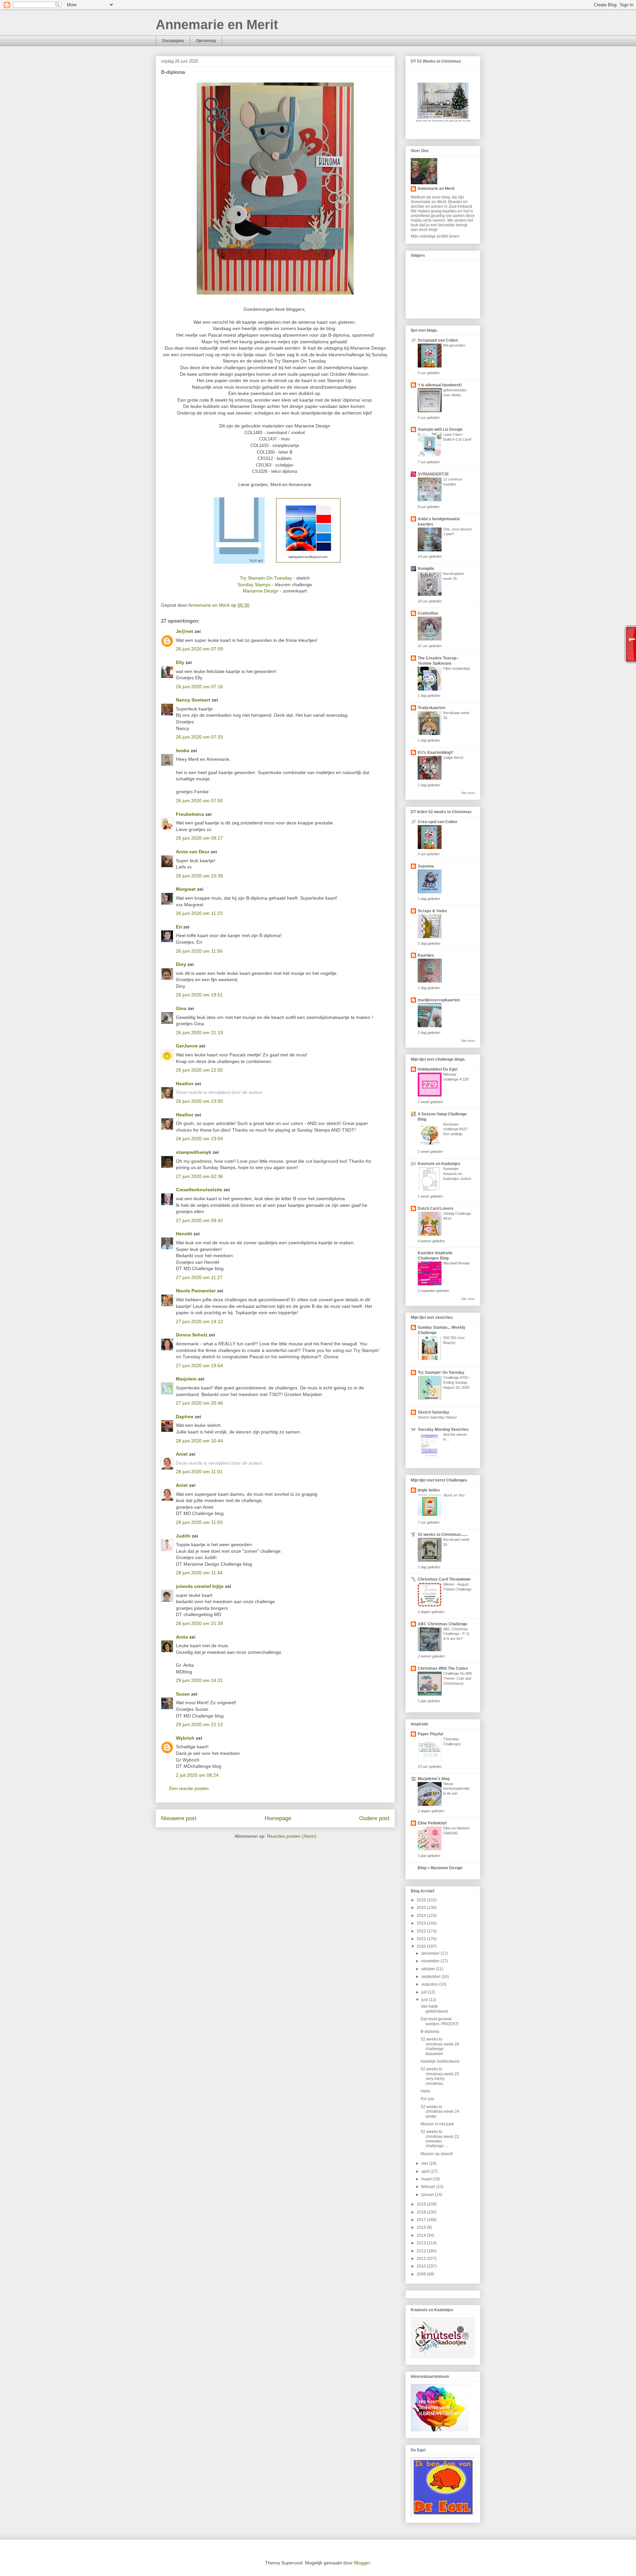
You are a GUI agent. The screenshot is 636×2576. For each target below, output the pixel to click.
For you (427, 2099)
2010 (422, 2266)
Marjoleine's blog (434, 1779)
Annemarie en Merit (217, 25)
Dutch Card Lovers (436, 1208)
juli (424, 1992)
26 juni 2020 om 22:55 (199, 1070)
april (426, 2171)
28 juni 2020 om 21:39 (199, 1623)
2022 (422, 1931)
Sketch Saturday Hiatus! (437, 1417)
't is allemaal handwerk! (440, 385)
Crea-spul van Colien (437, 822)
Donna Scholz (192, 1335)
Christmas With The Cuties (443, 1668)
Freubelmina (190, 814)
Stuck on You (454, 1495)
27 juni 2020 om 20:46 (199, 1403)
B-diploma (430, 2032)
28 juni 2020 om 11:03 (199, 1522)
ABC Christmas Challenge (443, 1624)
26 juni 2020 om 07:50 (199, 801)
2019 (422, 2204)
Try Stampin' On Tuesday (441, 1372)
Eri (180, 927)
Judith (183, 1536)
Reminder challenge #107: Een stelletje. (456, 1129)
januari (428, 2195)
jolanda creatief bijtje (200, 1586)
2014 (422, 2235)
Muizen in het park (437, 2124)
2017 (422, 2220)
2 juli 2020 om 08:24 (197, 1775)
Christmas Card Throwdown (444, 1579)
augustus (430, 1984)
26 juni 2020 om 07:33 (199, 737)
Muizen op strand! (437, 2154)
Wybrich (185, 1738)
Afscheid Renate (456, 1263)
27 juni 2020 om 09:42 (199, 1220)
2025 (422, 1908)
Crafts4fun (428, 613)
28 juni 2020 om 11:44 (199, 1573)
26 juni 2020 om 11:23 (199, 913)
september (431, 1977)
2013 (422, 2243)
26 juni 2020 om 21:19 (199, 1033)
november (431, 1961)
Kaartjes (426, 955)
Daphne (185, 1417)
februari (429, 2187)
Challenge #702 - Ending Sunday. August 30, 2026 (457, 1382)
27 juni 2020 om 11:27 (199, 1277)
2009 (422, 2274)
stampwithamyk (194, 1152)
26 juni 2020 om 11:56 (199, 951)
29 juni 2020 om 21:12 (199, 1724)
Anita (182, 1637)
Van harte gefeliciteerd (434, 2009)
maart (427, 2179)
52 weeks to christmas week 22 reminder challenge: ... (440, 2139)
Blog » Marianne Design (440, 1868)
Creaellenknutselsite (199, 1190)
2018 (422, 2212)
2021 (422, 1939)
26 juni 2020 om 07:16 (199, 687)
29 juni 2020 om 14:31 (199, 1680)
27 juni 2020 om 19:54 (199, 1366)
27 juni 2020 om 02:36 (199, 1176)
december (431, 1953)
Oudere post (374, 1818)
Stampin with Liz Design (440, 429)
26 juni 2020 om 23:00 (199, 1101)
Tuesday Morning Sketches (443, 1429)
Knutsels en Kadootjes (439, 1164)
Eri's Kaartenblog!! (435, 753)
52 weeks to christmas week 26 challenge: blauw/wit (440, 2046)
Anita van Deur (193, 852)
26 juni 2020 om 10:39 (199, 876)
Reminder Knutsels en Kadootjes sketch (457, 1174)
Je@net (185, 631)
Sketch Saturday (433, 1412)
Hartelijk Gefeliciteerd (440, 2061)
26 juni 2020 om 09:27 (199, 838)
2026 (422, 1900)
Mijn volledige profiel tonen (435, 236)
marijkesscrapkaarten (439, 1000)
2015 (422, 2227)
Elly (180, 662)
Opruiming (206, 41)
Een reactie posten (189, 1788)
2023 (422, 1923)
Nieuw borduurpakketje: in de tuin (457, 1789)
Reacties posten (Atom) (292, 1836)
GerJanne (187, 1046)
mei (425, 2163)
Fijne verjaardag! (457, 668)
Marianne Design (261, 591)
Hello (425, 2091)
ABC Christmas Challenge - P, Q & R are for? (456, 1634)
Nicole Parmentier (196, 1291)
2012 (422, 2251)
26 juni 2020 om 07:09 (199, 649)
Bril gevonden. (455, 345)
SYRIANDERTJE (433, 474)
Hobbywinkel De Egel (438, 1069)
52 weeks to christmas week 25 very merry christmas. (440, 2076)
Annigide (426, 569)
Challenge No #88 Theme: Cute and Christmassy (457, 1678)
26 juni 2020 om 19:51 (199, 995)
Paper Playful (430, 1734)
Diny (181, 964)
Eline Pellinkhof (432, 1823)
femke (183, 751)
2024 (422, 1916)
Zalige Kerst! (453, 757)
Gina (181, 1008)
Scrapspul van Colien (438, 340)
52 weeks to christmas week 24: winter (440, 2112)
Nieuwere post (179, 1818)
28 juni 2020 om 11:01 (199, 1472)
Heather (185, 1084)
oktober (429, 1969)
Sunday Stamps (255, 585)
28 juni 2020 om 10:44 (199, 1441)
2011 (422, 2259)
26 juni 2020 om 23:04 (199, 1139)
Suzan (183, 1694)
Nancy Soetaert (193, 700)
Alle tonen (468, 793)
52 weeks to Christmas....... (443, 1535)
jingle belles (429, 1490)
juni (425, 2000)
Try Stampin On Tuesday (266, 578)
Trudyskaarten (431, 708)
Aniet (182, 1454)
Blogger (362, 2563)
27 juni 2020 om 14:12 (199, 1321)
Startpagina (173, 41)
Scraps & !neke (432, 911)
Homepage (278, 1818)
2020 (422, 1946)
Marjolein (186, 1379)
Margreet (186, 889)
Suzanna (426, 866)
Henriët (184, 1234)
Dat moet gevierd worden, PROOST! (440, 2021)
